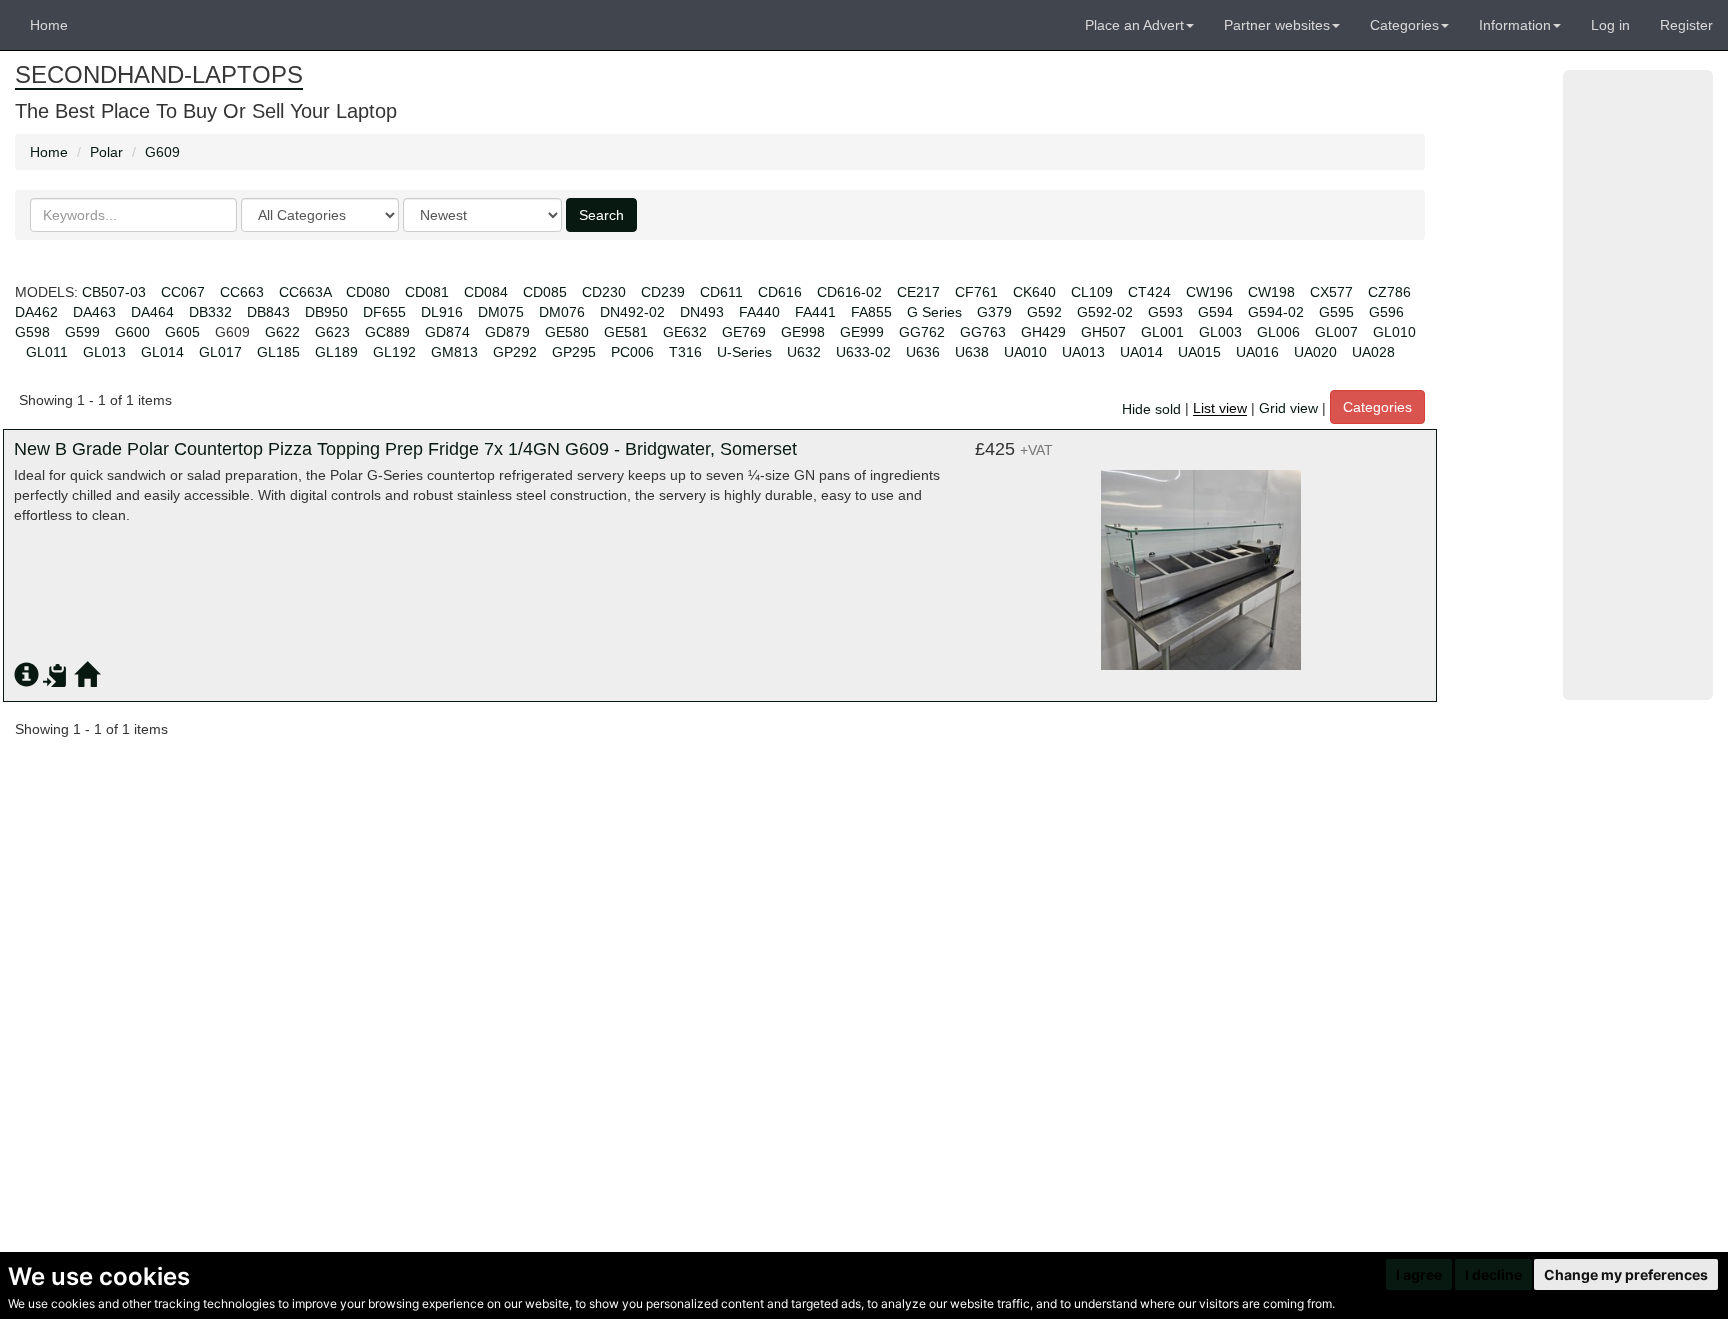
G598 (32, 332)
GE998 (803, 332)
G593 (1165, 312)
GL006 (1278, 332)
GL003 (1220, 332)
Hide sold (1151, 409)
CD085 (545, 292)
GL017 (220, 352)
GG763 (983, 332)
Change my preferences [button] (1626, 1274)
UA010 (1025, 352)
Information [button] (1515, 25)
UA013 (1083, 352)
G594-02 (1276, 312)
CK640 (1034, 292)
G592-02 (1105, 312)
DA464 (152, 312)
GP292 (515, 352)
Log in (1610, 25)
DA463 (94, 312)
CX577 (1331, 292)
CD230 (604, 292)
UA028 (1373, 352)
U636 (923, 352)
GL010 (1394, 332)
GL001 (1162, 332)
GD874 (447, 332)
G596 (1386, 312)
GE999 (862, 332)
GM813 (454, 352)
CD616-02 (849, 292)
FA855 (871, 312)
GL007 (1336, 332)
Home (49, 25)
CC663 (242, 292)
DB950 (326, 312)
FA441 (815, 312)
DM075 (501, 312)
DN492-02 (632, 312)
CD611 (721, 292)
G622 (282, 332)
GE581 (626, 332)
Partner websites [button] (1277, 25)
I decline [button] (1493, 1274)
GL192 (394, 352)
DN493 (702, 312)
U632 (804, 352)
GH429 (1043, 332)
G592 (1044, 312)
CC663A (305, 292)
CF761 (976, 292)
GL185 (278, 352)
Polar (106, 152)
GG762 (922, 332)
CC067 (183, 292)
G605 (182, 332)
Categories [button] (1404, 25)
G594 (1215, 312)
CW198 (1271, 292)
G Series (934, 312)
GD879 (507, 332)
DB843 (268, 312)
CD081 (427, 292)
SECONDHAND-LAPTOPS (159, 74)
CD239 (663, 292)
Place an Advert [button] (1134, 25)
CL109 (1092, 292)
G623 (332, 332)
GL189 (336, 352)
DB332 (210, 312)
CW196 (1209, 292)
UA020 (1315, 352)
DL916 (442, 312)
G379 (994, 312)
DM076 (562, 312)
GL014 (162, 352)
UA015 (1199, 352)
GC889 (387, 332)
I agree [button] (1419, 1274)
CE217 (918, 292)
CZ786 (1389, 292)
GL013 (104, 352)
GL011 (47, 352)
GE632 (685, 332)
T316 (685, 352)
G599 (82, 332)
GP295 (574, 352)
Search (601, 215)
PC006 (632, 352)
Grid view (1288, 409)
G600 (132, 332)
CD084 (486, 292)
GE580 (567, 332)
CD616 (780, 292)
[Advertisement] (1638, 385)
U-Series (744, 352)
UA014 (1141, 352)
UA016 (1257, 352)
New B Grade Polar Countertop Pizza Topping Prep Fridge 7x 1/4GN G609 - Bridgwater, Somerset (405, 449)
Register (1686, 25)
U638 (972, 352)
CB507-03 (114, 292)
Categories (1377, 407)
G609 (162, 152)
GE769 (744, 332)
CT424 (1149, 292)
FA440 (759, 312)
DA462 (36, 312)
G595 (1336, 312)
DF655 (384, 312)
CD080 (368, 292)
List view (1220, 409)
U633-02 (863, 352)
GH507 (1103, 332)
